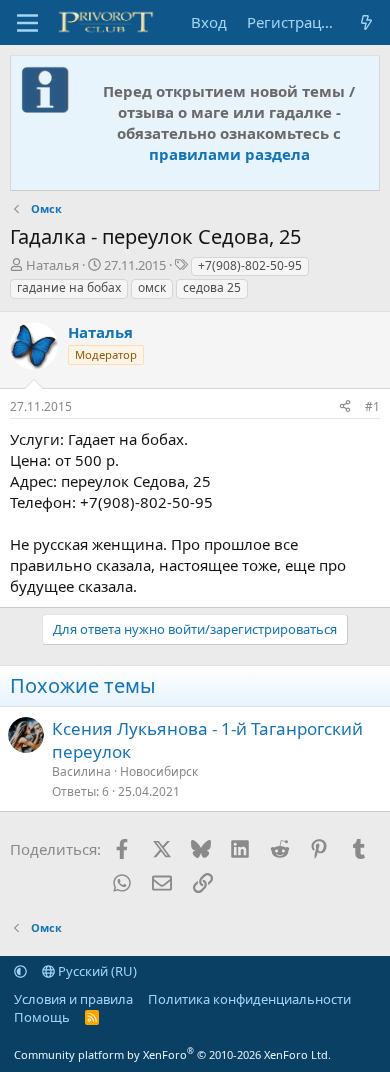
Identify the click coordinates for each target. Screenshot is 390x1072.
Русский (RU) (96, 971)
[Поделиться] (345, 407)
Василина (81, 771)
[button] (20, 971)
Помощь (42, 1017)
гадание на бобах (69, 287)
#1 (372, 406)
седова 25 (212, 287)
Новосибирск (159, 771)
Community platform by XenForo (172, 1054)
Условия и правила (73, 999)
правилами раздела (229, 154)
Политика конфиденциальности (249, 999)
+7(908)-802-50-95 (250, 265)
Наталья (52, 265)
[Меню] (27, 23)
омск (152, 287)
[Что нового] (366, 22)
